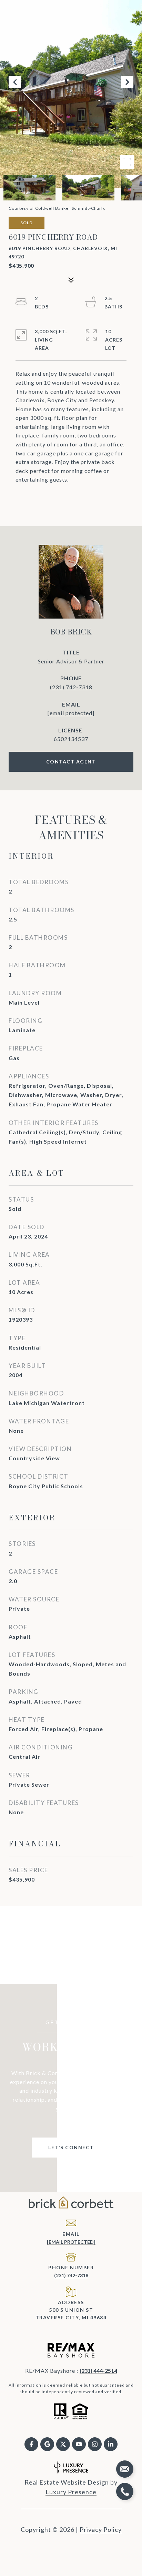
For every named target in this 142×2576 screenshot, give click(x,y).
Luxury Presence (71, 2492)
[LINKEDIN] (111, 2444)
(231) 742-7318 (71, 687)
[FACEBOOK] (31, 2444)
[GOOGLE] (47, 2444)
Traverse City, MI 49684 (71, 2317)
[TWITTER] (63, 2444)
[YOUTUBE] (79, 2444)
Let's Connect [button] (71, 2147)
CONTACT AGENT (71, 762)
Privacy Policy (101, 2529)
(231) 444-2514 (98, 2371)
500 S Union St (71, 2310)
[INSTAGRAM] (95, 2444)
